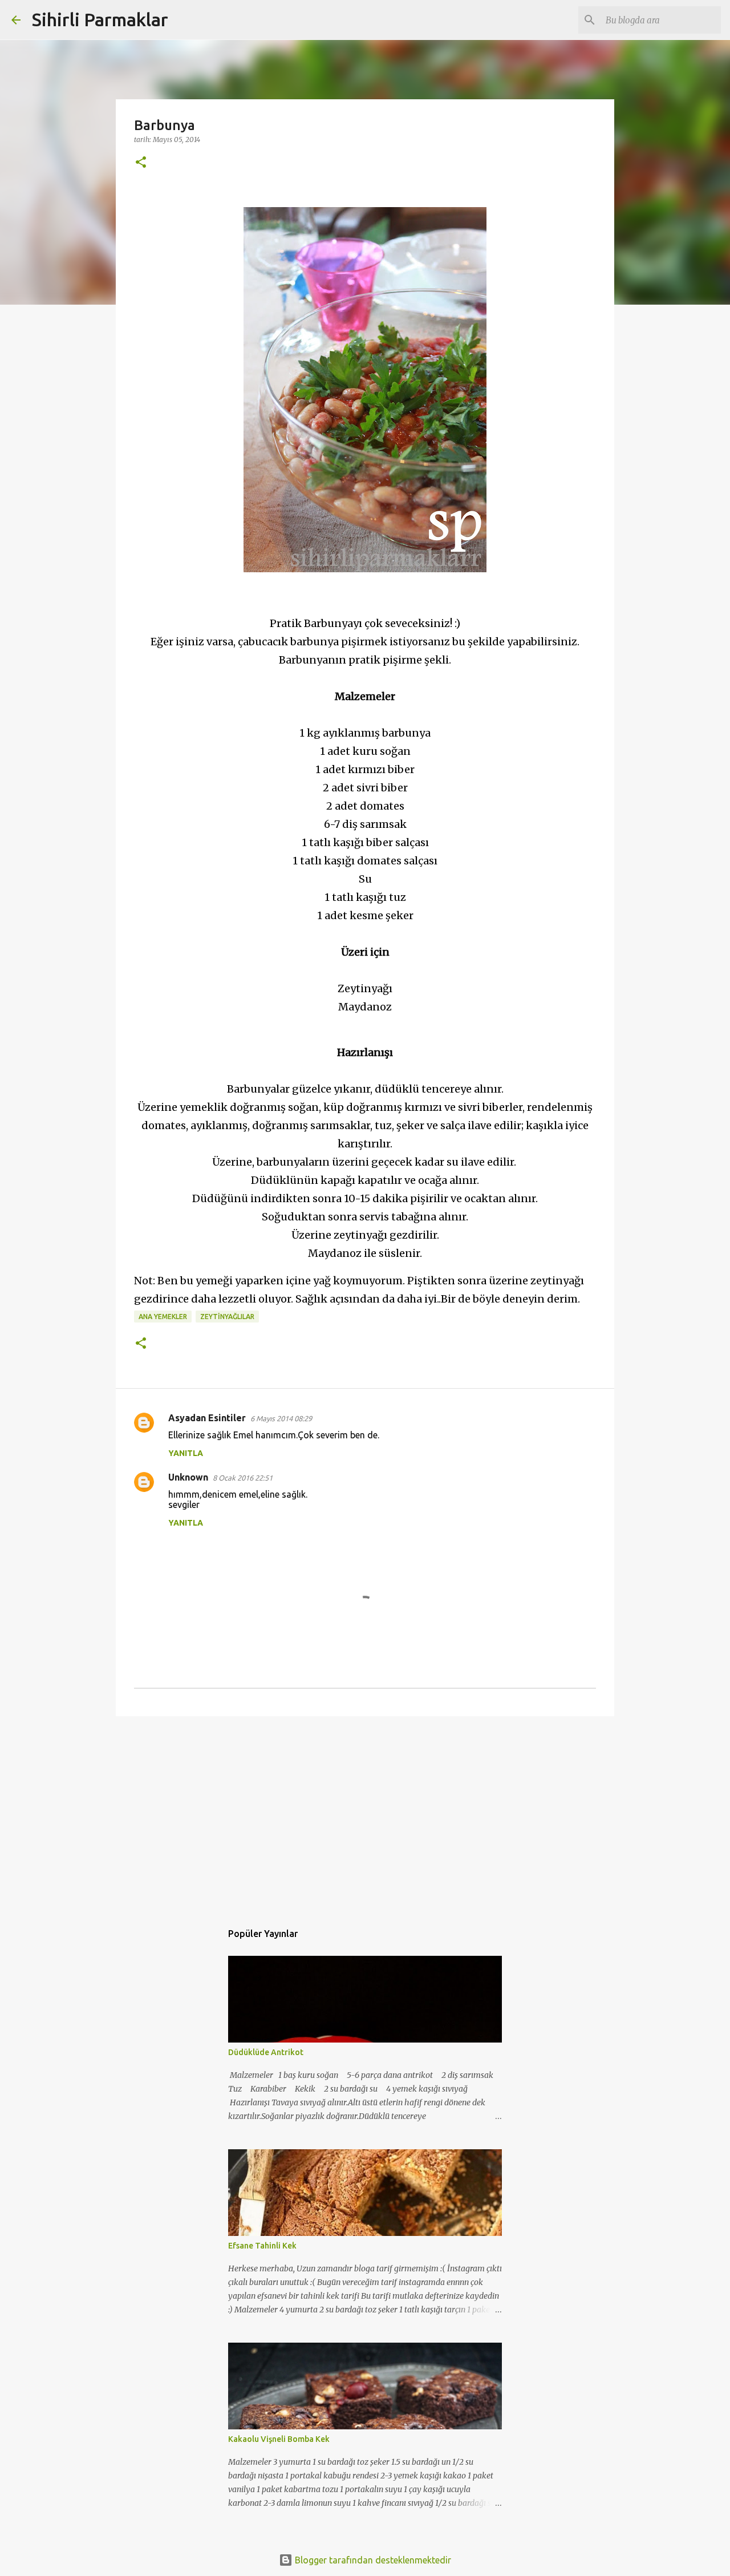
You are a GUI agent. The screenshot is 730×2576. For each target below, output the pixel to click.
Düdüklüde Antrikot (266, 2052)
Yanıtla (186, 1453)
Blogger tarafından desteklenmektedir (372, 2560)
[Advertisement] (365, 1813)
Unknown (188, 1477)
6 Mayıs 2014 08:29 (281, 1418)
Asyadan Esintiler (207, 1418)
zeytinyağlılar (227, 1317)
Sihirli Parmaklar (100, 19)
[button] (141, 163)
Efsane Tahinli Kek (262, 2246)
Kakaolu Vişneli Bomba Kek (279, 2439)
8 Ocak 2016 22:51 (243, 1478)
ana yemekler (163, 1317)
